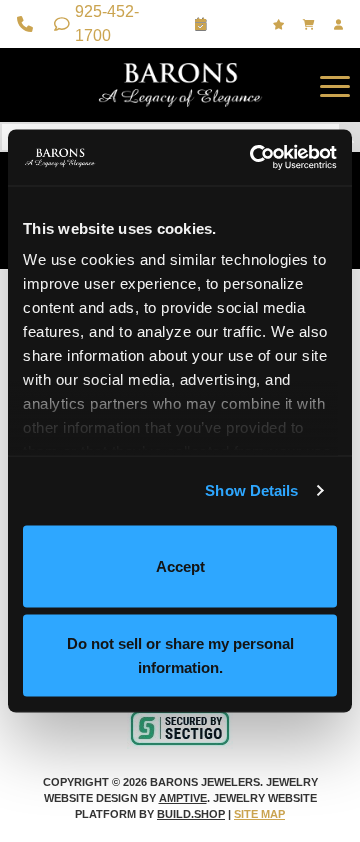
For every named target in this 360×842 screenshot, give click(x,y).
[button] (335, 85)
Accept (180, 565)
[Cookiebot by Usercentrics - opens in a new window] (254, 158)
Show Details (251, 490)
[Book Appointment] (203, 24)
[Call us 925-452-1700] (27, 24)
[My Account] (341, 24)
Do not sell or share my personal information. (180, 655)
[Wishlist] (281, 24)
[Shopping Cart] (311, 24)
